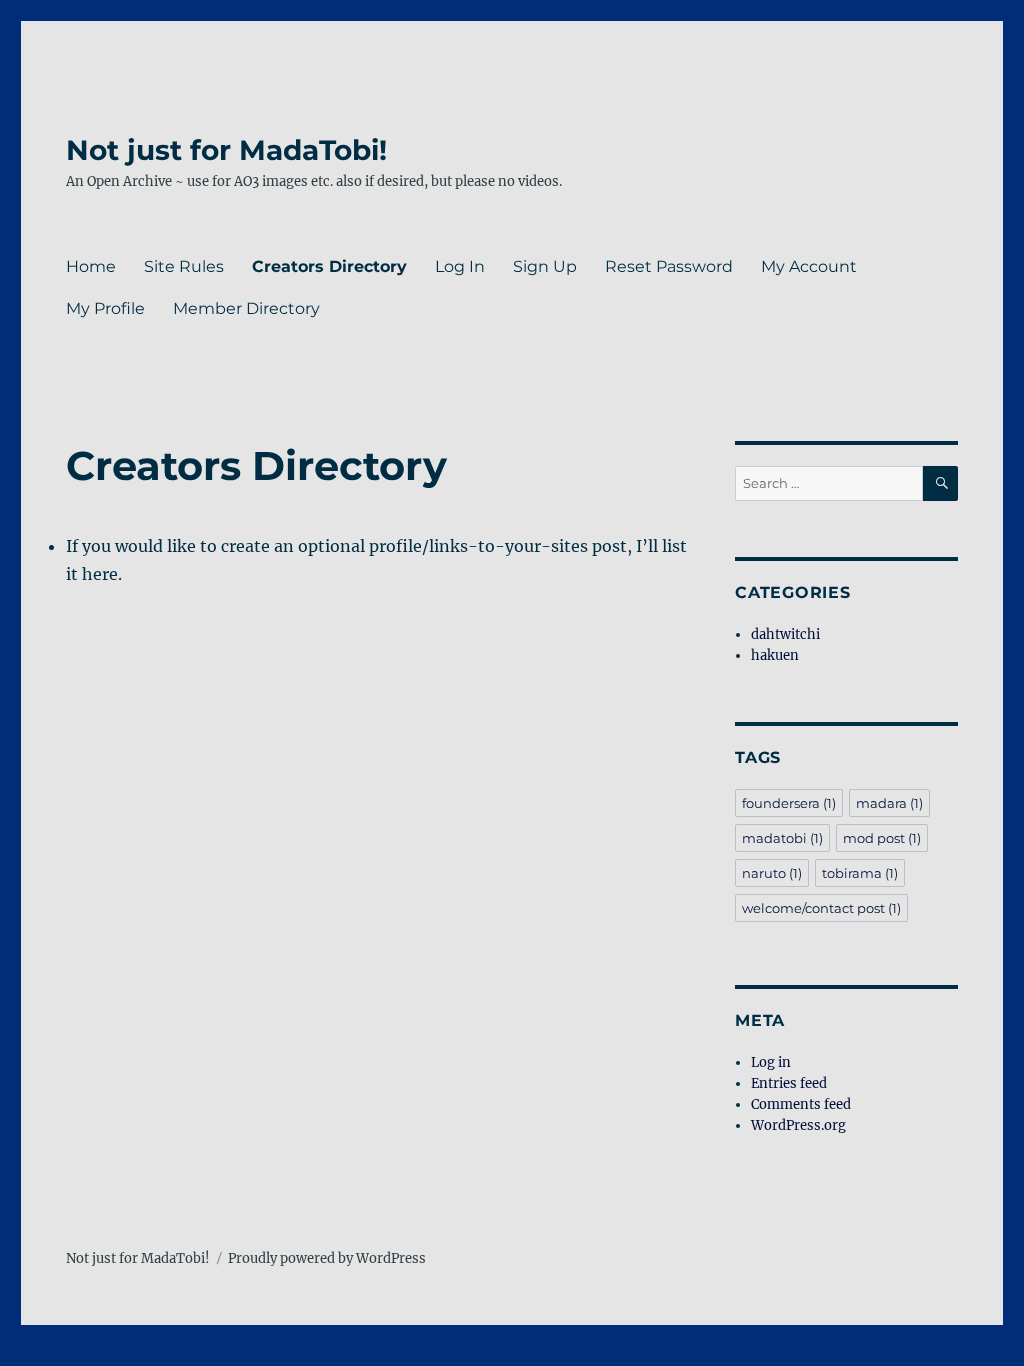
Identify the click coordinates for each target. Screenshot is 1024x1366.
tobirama (860, 873)
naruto (772, 873)
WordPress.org (798, 1125)
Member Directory (246, 308)
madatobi (782, 838)
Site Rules (184, 266)
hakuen (775, 655)
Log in (771, 1062)
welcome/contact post (821, 908)
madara (889, 803)
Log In (460, 266)
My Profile (105, 308)
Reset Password (669, 266)
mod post (882, 838)
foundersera (789, 803)
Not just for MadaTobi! (226, 150)
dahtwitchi (785, 634)
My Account (809, 266)
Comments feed (801, 1104)
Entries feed (789, 1083)
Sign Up (545, 266)
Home (91, 266)
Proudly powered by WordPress (327, 1258)
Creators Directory (329, 266)
